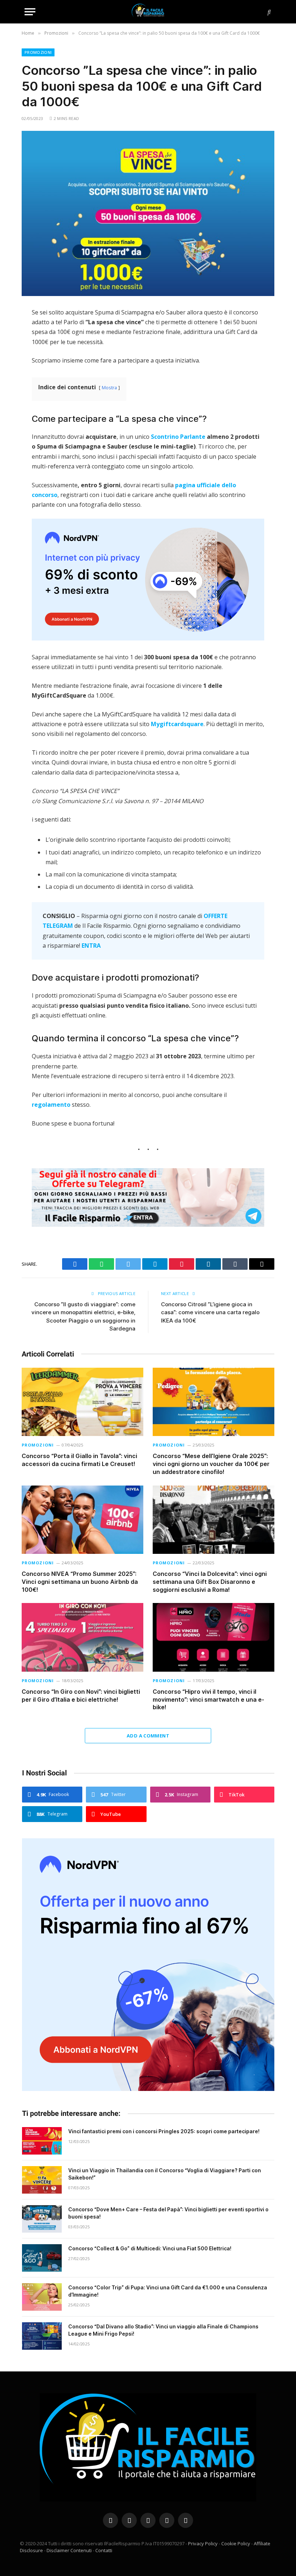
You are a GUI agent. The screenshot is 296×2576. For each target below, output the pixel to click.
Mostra (109, 387)
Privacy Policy (203, 2543)
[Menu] (30, 12)
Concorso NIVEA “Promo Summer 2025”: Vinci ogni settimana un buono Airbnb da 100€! (80, 1582)
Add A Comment (148, 1736)
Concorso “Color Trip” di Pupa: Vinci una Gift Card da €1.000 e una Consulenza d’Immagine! (168, 2291)
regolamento (51, 1105)
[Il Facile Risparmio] (148, 12)
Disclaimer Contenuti (69, 2550)
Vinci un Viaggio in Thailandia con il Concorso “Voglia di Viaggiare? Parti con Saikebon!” (165, 2174)
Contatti (104, 2550)
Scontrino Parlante (178, 437)
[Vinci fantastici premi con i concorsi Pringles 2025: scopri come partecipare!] (42, 2141)
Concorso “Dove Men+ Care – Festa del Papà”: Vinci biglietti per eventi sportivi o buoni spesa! (168, 2213)
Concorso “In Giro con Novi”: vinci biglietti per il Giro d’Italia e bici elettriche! (81, 1696)
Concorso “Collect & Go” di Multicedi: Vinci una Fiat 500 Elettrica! (150, 2248)
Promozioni (38, 52)
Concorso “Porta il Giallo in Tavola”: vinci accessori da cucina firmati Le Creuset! (79, 1460)
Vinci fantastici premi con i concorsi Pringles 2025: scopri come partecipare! (164, 2131)
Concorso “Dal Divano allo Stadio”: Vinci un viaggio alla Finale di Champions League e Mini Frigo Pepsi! (163, 2330)
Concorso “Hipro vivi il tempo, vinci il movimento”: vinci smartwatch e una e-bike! (208, 1700)
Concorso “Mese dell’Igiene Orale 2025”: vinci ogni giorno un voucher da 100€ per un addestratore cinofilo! (211, 1464)
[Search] (268, 12)
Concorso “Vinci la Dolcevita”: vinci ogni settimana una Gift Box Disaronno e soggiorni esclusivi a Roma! (210, 1582)
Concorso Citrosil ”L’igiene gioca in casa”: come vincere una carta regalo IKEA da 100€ (210, 1312)
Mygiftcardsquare (177, 724)
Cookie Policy (236, 2543)
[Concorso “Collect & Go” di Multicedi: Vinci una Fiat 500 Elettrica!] (42, 2258)
